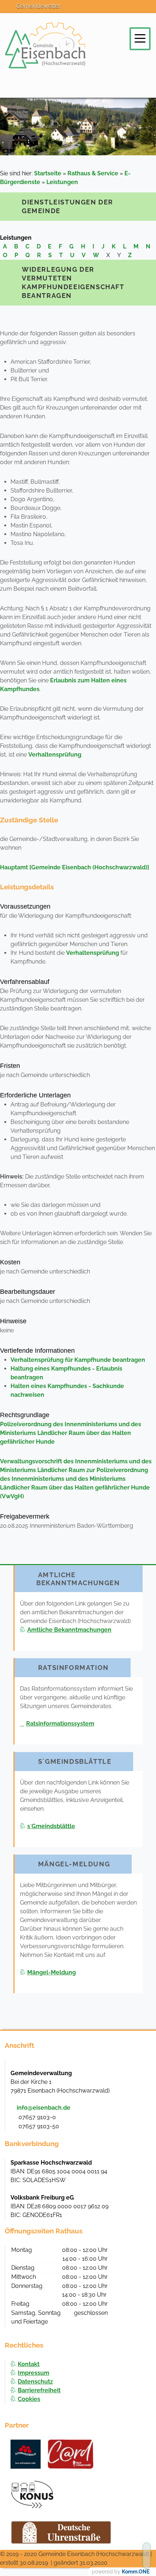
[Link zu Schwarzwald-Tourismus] (26, 2454)
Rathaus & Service (93, 173)
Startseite (48, 173)
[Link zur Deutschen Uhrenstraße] (61, 2532)
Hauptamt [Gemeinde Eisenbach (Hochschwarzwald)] (75, 867)
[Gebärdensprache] (144, 12)
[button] (140, 38)
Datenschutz (35, 2382)
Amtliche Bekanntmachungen (69, 1630)
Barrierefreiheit (39, 2390)
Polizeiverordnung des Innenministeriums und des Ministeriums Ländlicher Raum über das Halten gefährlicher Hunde (71, 1433)
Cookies (29, 2399)
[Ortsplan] (112, 12)
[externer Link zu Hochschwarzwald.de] (71, 2454)
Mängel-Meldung (52, 1972)
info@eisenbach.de (44, 2108)
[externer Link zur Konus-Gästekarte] (32, 2495)
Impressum (34, 2373)
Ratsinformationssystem (60, 1724)
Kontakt (29, 2364)
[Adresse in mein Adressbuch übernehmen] (138, 2073)
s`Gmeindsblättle (51, 1826)
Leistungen (62, 182)
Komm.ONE (136, 2572)
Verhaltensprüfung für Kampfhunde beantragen (78, 1360)
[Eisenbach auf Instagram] (96, 12)
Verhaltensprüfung (55, 755)
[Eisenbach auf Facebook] (79, 12)
